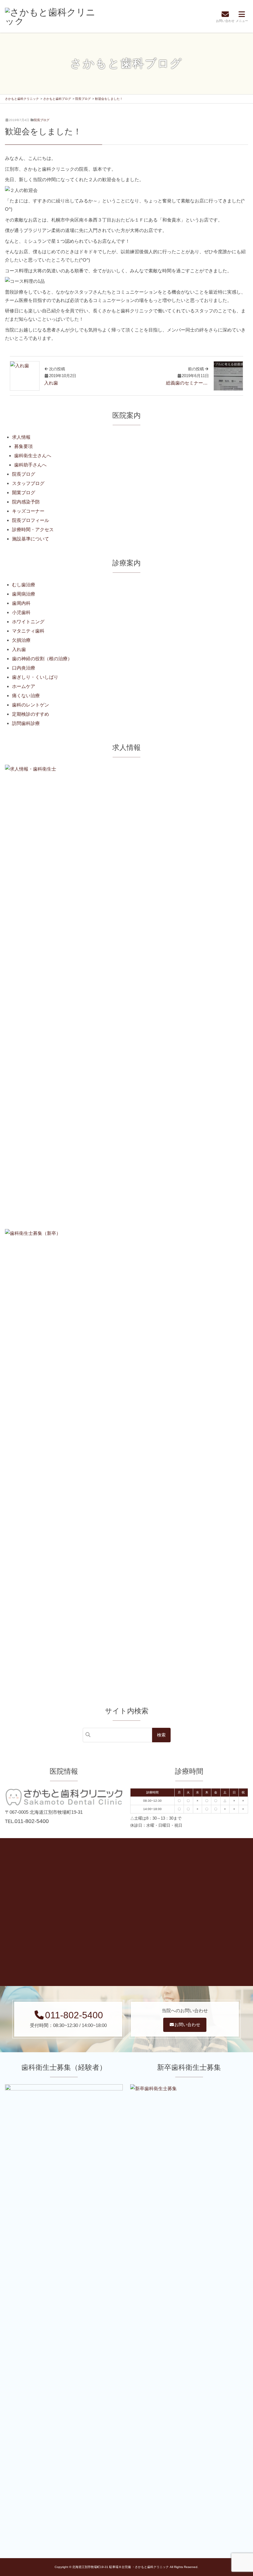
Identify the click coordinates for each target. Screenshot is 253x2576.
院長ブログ (42, 120)
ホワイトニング (28, 622)
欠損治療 (21, 640)
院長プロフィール (31, 520)
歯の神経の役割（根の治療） (42, 659)
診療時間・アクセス (33, 529)
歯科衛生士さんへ (33, 456)
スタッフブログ (28, 483)
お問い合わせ (187, 2025)
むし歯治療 (24, 585)
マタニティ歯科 (28, 631)
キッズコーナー (28, 511)
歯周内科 (21, 603)
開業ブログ (24, 492)
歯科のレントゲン (31, 705)
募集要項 (23, 446)
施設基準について (31, 539)
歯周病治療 (24, 594)
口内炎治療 (24, 668)
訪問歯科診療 (26, 723)
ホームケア (24, 686)
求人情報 (21, 437)
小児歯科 (21, 612)
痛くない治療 (26, 696)
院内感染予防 (26, 502)
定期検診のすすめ (31, 714)
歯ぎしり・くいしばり (35, 677)
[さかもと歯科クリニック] (51, 16)
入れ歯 (19, 649)
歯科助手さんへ (30, 465)
